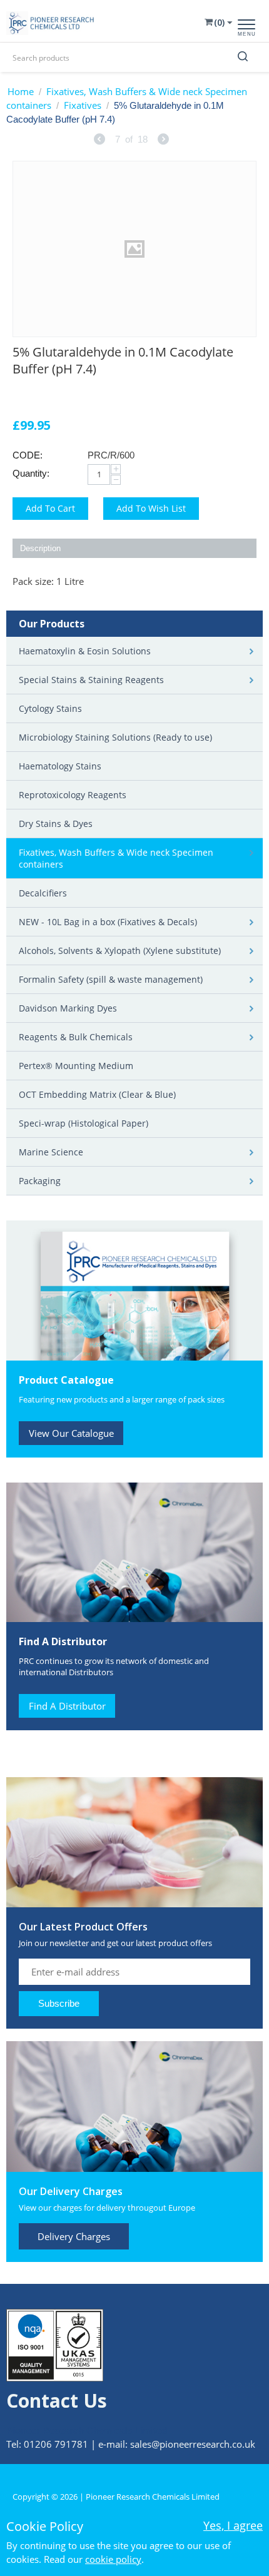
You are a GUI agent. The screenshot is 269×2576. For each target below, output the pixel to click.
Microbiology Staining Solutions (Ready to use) (115, 737)
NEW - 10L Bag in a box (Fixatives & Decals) (108, 922)
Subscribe (59, 2003)
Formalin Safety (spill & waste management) (111, 979)
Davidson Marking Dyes (68, 1008)
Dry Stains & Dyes (56, 824)
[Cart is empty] (217, 22)
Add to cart (50, 508)
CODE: (28, 455)
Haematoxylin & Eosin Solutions (85, 651)
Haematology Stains (60, 766)
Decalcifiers (43, 893)
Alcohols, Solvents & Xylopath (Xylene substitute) (120, 951)
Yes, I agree (233, 2525)
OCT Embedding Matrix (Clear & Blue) (97, 1094)
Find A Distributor (67, 1706)
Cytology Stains (50, 708)
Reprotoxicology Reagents (73, 795)
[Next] (163, 140)
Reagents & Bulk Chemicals (76, 1037)
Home (21, 91)
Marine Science (51, 1152)
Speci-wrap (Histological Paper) (84, 1123)
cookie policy (113, 2559)
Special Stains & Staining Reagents (91, 680)
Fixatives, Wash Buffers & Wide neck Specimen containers (127, 98)
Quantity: (31, 473)
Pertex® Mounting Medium (76, 1066)
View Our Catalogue (71, 1433)
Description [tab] (40, 548)
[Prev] (99, 140)
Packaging (40, 1181)
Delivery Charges (74, 2236)
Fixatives (83, 105)
